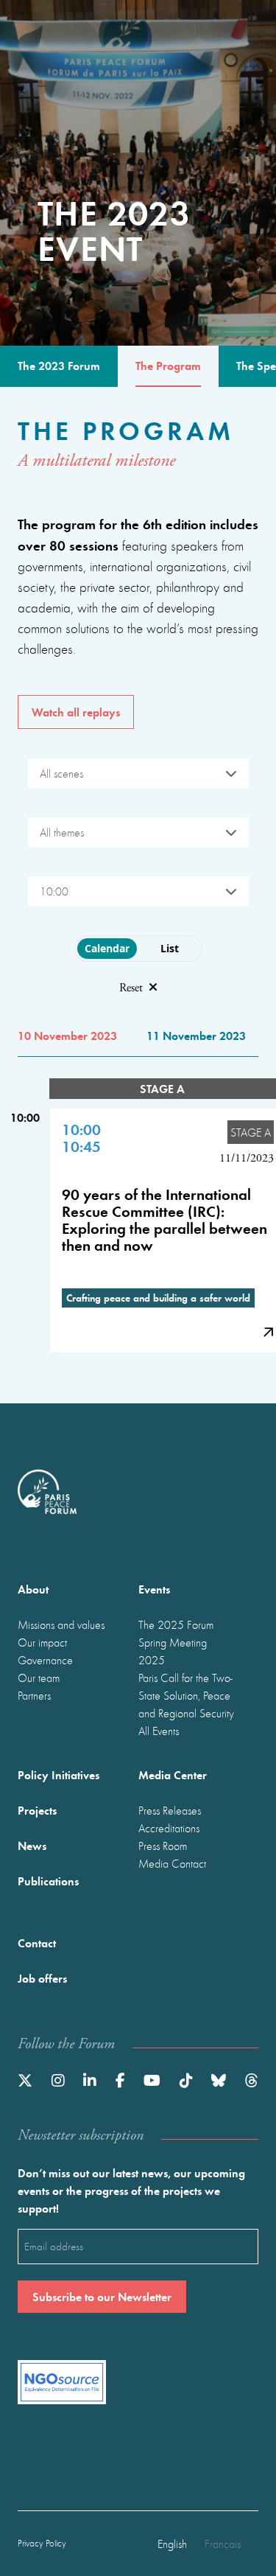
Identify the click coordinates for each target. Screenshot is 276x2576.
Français (223, 2544)
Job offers (42, 1978)
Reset (131, 988)
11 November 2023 (196, 1035)
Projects (37, 1810)
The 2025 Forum (176, 1624)
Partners (34, 1695)
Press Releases (170, 1810)
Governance (45, 1660)
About (33, 1589)
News (32, 1845)
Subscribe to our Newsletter (102, 2296)
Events (154, 1589)
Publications (48, 1881)
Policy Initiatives (59, 1774)
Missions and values (61, 1624)
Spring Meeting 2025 (173, 1651)
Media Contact (172, 1863)
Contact (37, 1943)
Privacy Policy (42, 2543)
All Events (159, 1731)
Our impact (42, 1642)
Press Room (163, 1846)
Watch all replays (76, 712)
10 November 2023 (67, 1035)
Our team (39, 1678)
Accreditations (169, 1828)
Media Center (173, 1774)
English (172, 2544)
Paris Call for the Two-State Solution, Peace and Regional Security (186, 1695)
